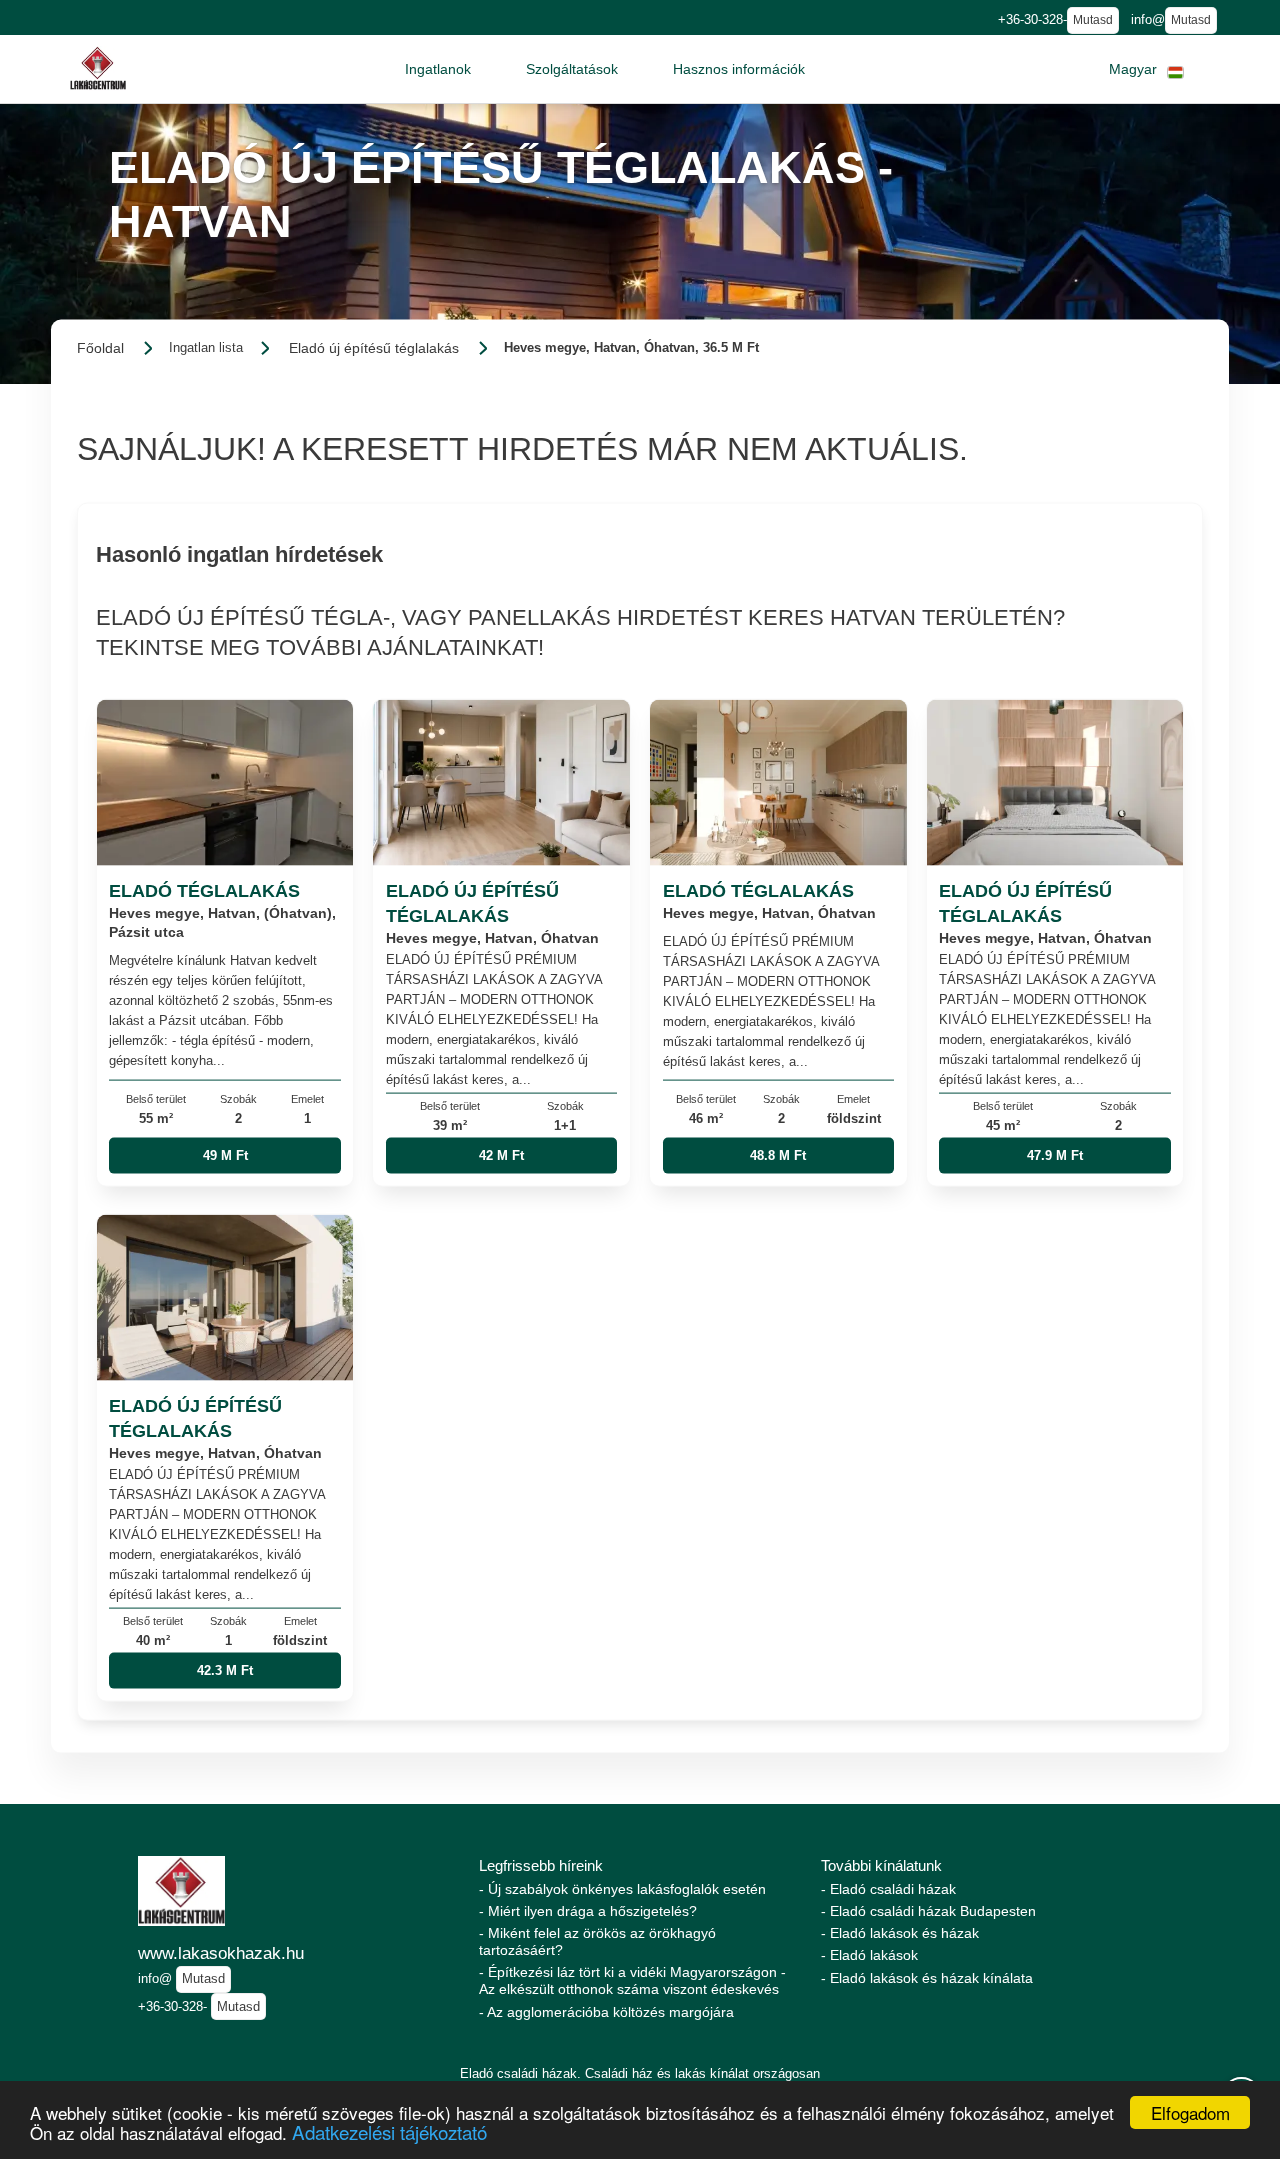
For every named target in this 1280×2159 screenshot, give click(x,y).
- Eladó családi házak (888, 1889)
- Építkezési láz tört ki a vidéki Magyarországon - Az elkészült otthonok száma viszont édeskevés (632, 1980)
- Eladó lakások (869, 1955)
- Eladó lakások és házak (900, 1933)
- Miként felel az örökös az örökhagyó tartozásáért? (597, 1941)
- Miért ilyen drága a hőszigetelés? (588, 1911)
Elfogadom (1190, 2112)
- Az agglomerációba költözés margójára (606, 2012)
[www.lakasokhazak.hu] (98, 68)
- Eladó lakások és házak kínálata (927, 1978)
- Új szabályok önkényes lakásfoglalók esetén (622, 1889)
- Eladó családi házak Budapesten (928, 1911)
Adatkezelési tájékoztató (389, 2131)
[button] (438, 69)
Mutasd (1093, 20)
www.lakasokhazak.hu (221, 1953)
